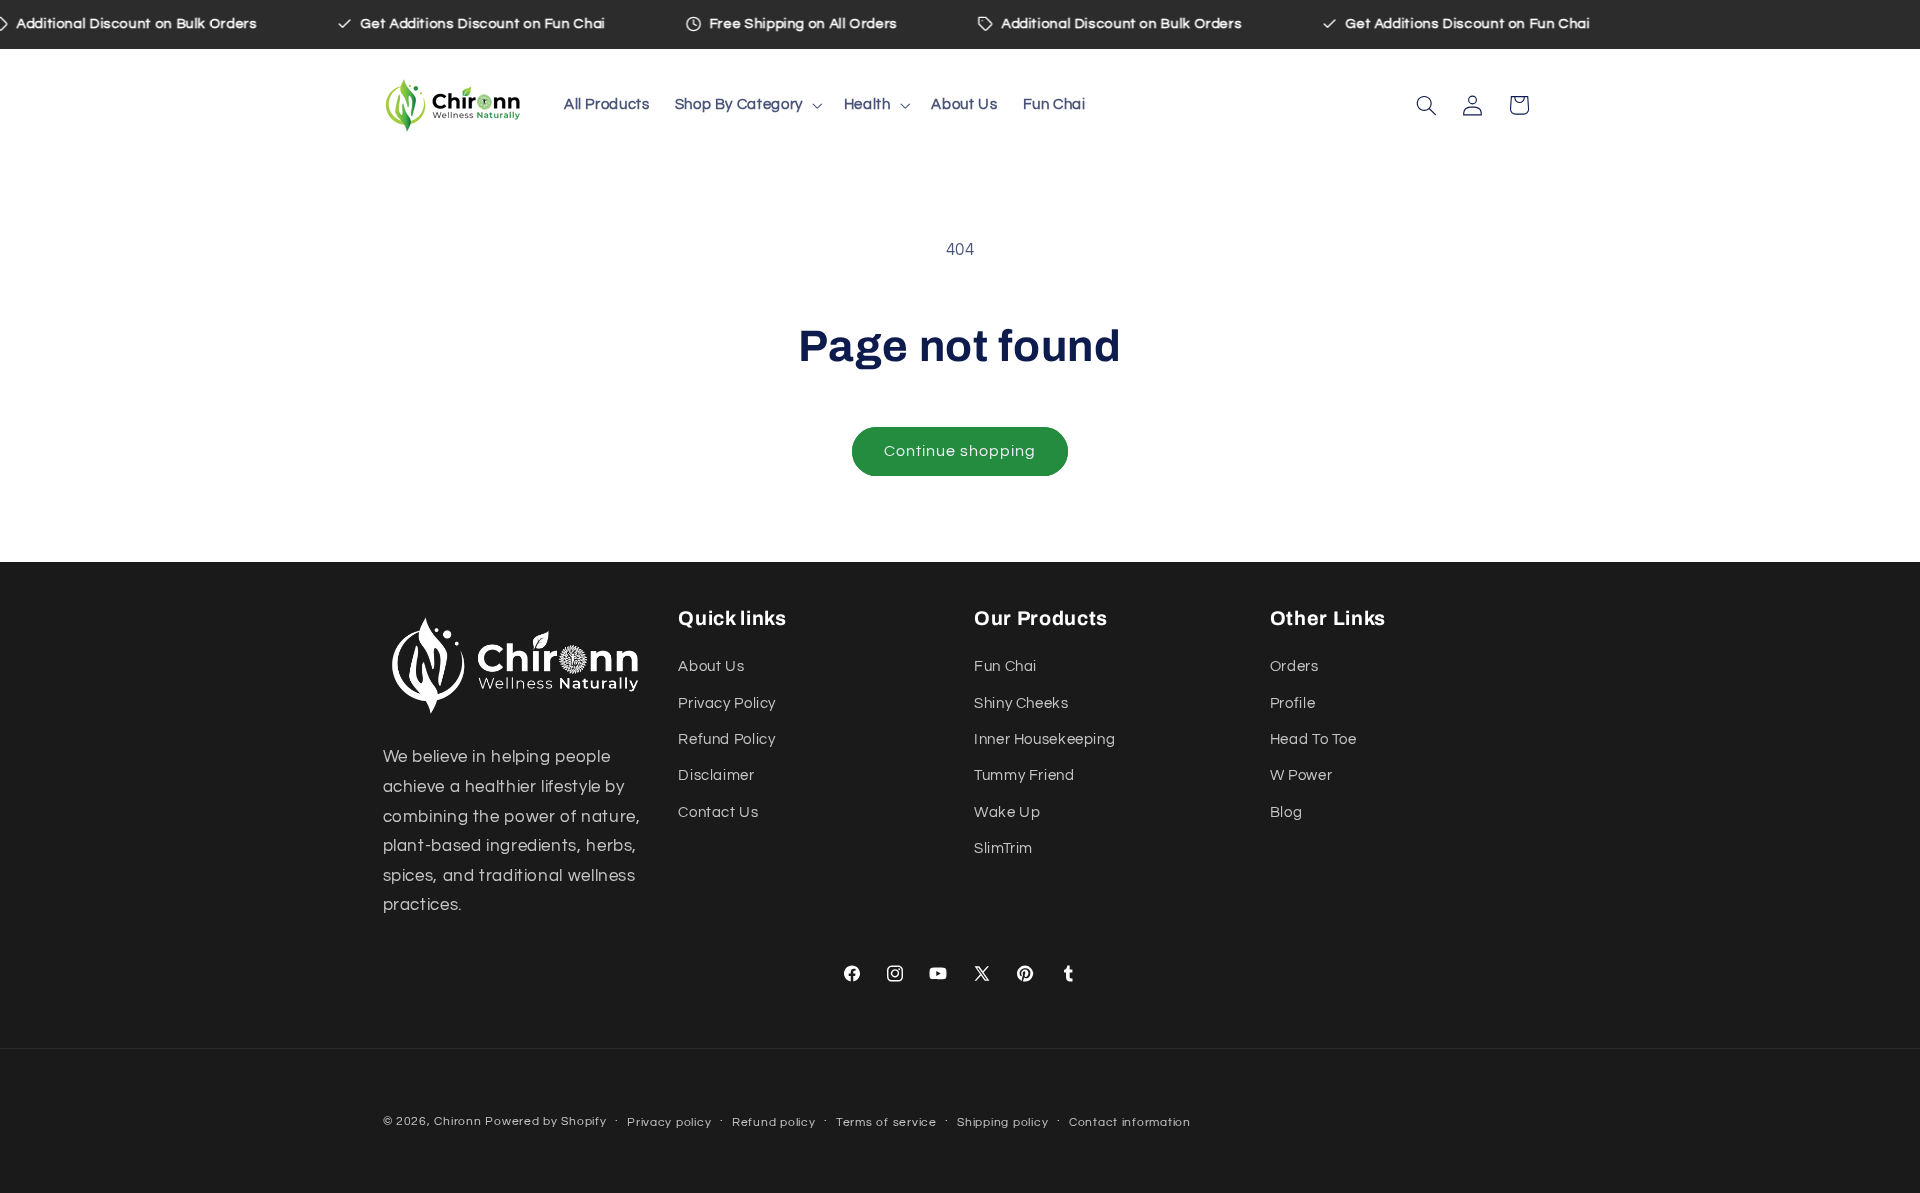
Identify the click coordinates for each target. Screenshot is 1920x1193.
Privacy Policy (727, 703)
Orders (1294, 666)
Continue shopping (960, 451)
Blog (1286, 812)
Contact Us (718, 812)
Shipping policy (1002, 1122)
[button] (746, 105)
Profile (1292, 703)
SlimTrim (1003, 848)
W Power (1301, 775)
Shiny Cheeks (1021, 703)
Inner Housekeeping (1044, 739)
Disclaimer (716, 775)
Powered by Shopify (545, 1121)
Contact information (1130, 1122)
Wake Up (1007, 812)
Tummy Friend (1024, 775)
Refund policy (774, 1122)
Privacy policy (669, 1122)
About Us (711, 666)
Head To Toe (1313, 739)
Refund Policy (726, 739)
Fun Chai (1005, 666)
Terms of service (886, 1122)
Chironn (457, 1121)
